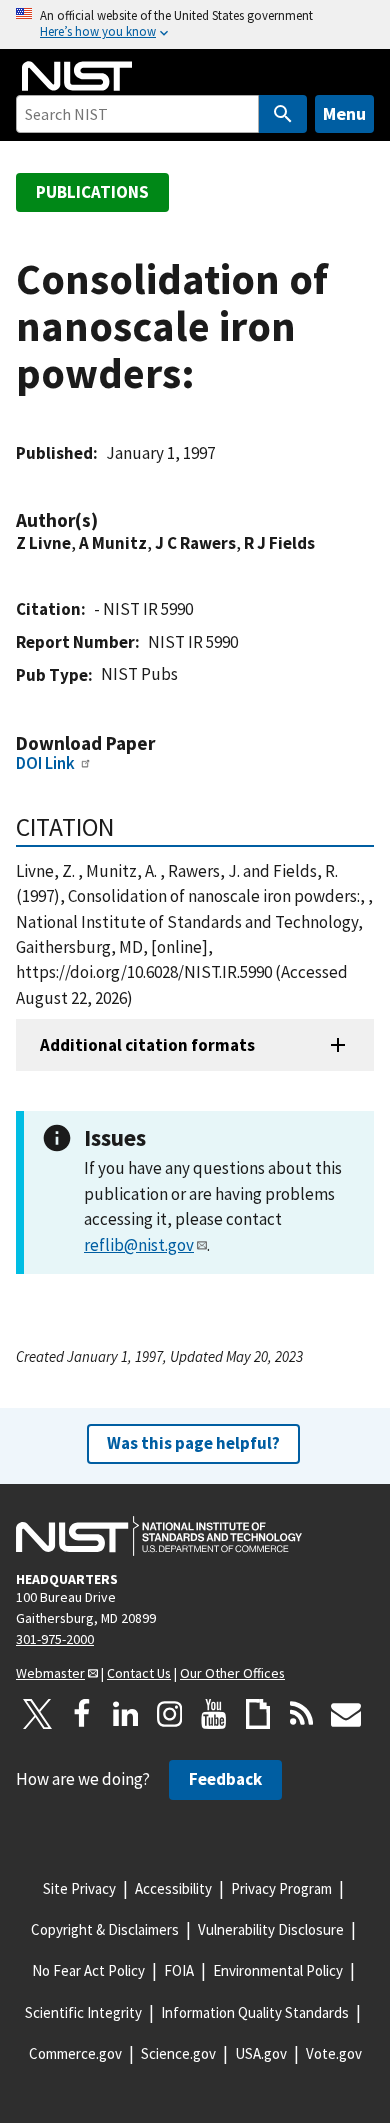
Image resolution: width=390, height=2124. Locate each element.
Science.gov (178, 2053)
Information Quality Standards (255, 2012)
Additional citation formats (147, 1045)
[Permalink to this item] (108, 520)
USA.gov (261, 2053)
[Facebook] (82, 1714)
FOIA (179, 1970)
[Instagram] (170, 1714)
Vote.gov (334, 2053)
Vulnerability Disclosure (271, 1929)
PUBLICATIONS (92, 192)
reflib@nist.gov (139, 1245)
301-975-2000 (55, 1639)
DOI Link (45, 763)
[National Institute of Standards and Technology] (159, 1536)
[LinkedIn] (126, 1714)
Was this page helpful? (193, 1443)
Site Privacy (79, 1888)
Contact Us (139, 1673)
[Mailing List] (346, 1714)
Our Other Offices (232, 1673)
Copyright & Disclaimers (105, 1929)
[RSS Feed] (302, 1714)
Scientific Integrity (83, 2012)
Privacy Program (281, 1888)
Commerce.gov (75, 2053)
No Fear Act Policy (88, 1970)
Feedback (225, 1779)
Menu (344, 113)
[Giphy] (258, 1714)
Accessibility (173, 1888)
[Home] (77, 76)
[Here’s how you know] (195, 24)
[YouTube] (214, 1714)
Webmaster (50, 1673)
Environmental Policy (278, 1970)
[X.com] (38, 1714)
